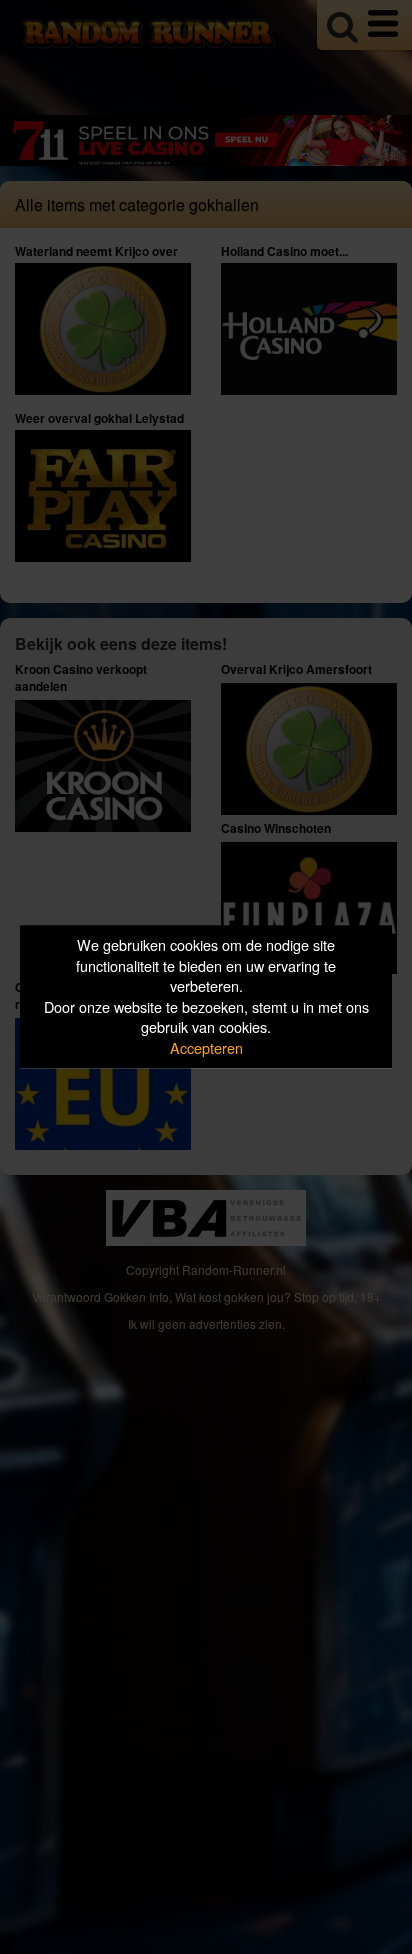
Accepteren (206, 1047)
